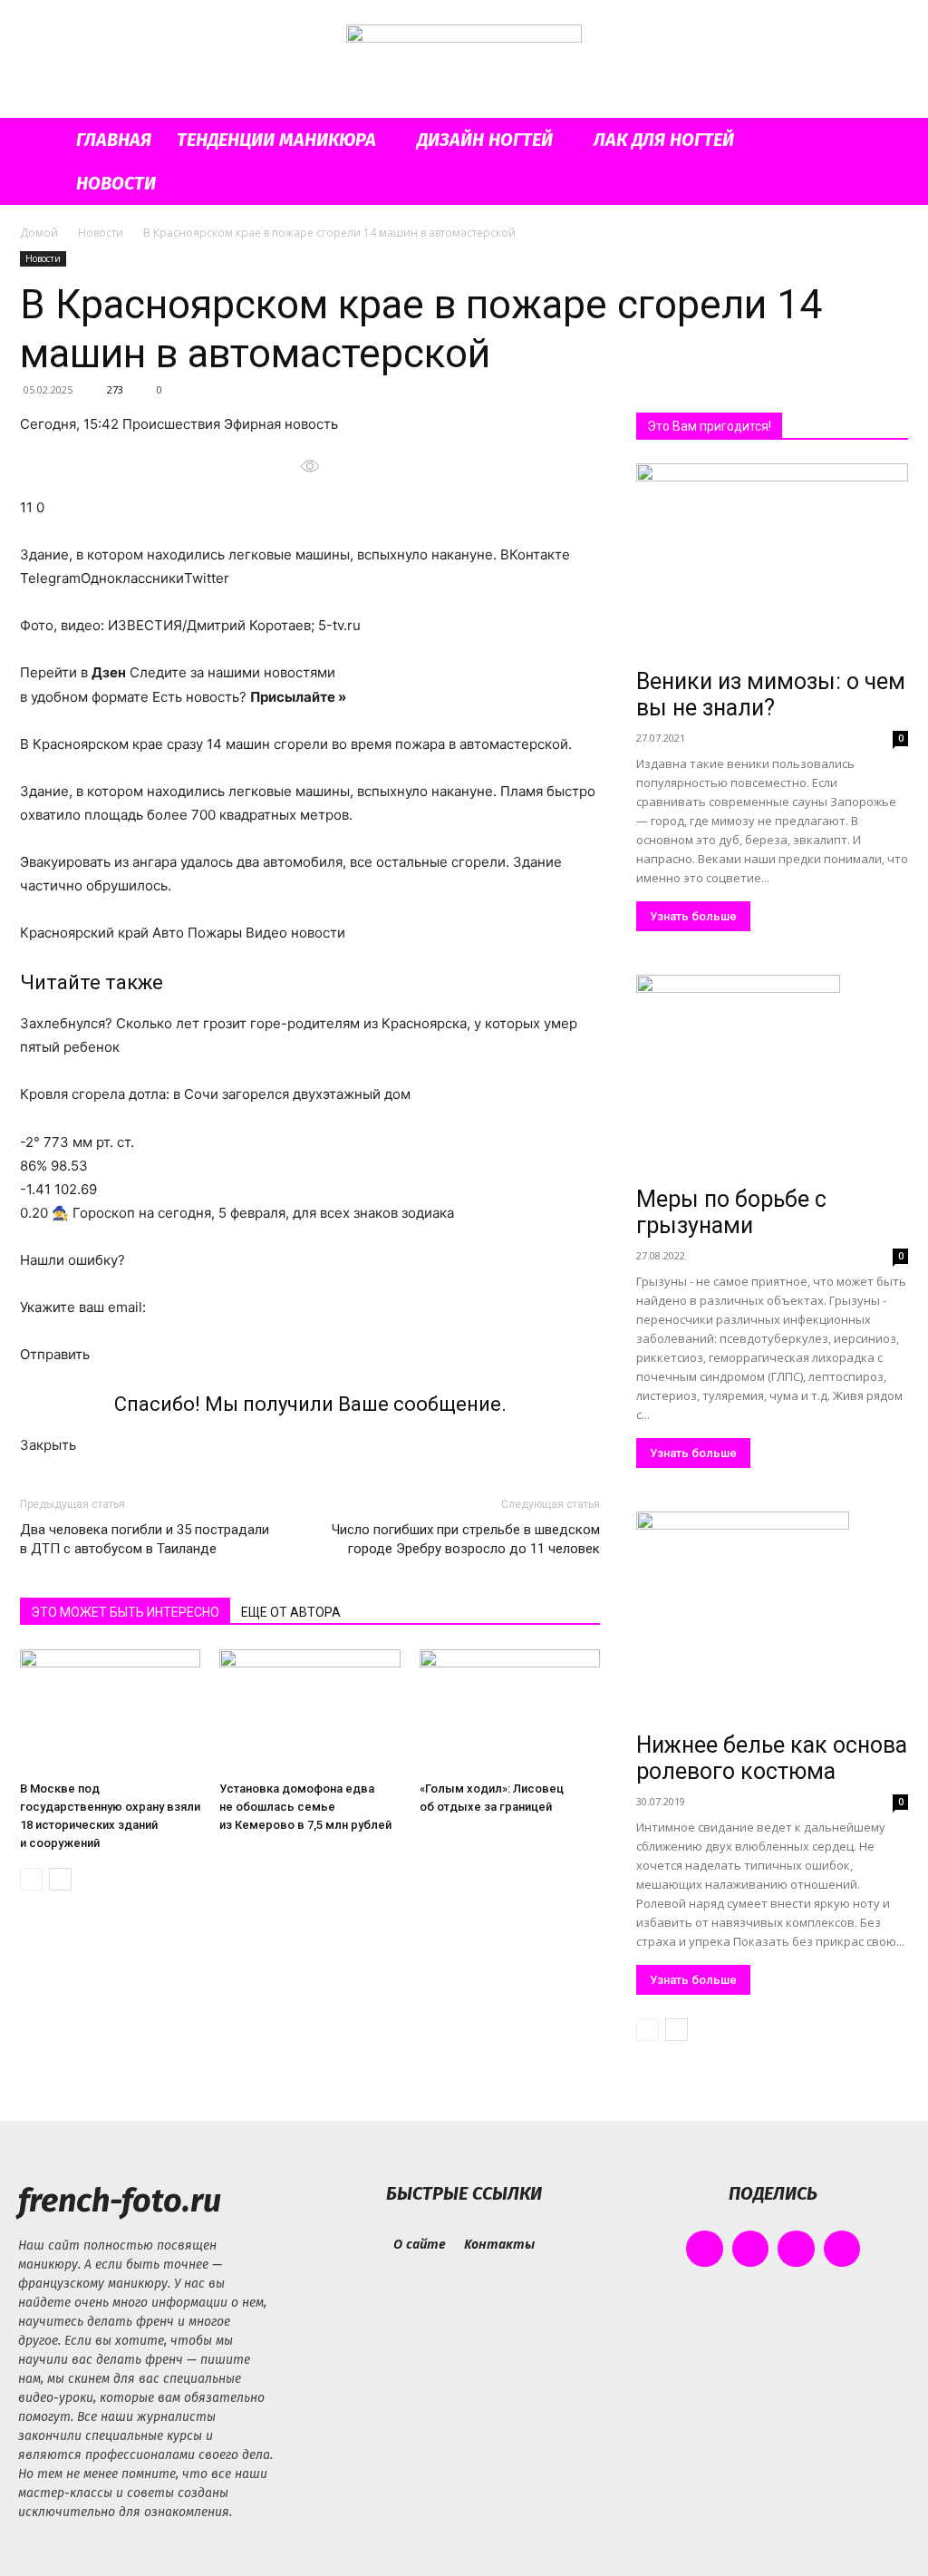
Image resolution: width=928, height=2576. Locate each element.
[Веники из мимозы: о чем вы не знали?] (772, 562)
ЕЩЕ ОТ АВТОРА (291, 1612)
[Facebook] (705, 2249)
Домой (39, 233)
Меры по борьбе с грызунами (731, 1212)
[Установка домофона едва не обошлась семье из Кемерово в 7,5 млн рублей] (309, 1711)
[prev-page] (31, 1879)
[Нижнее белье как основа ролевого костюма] (772, 1618)
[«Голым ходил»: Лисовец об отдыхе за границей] (510, 1711)
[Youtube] (842, 2249)
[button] (886, 141)
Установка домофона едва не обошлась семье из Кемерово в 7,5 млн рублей (305, 1807)
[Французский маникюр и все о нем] (464, 60)
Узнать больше (693, 916)
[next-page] (60, 1879)
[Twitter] (796, 2249)
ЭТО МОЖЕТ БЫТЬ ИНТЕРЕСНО (125, 1612)
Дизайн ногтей (485, 140)
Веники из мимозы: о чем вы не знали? (771, 695)
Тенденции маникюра (276, 140)
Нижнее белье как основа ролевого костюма (772, 1758)
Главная (114, 140)
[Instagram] (751, 2249)
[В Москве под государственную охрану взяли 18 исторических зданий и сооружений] (110, 1711)
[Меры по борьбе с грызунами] (772, 1077)
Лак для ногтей (664, 140)
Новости (116, 183)
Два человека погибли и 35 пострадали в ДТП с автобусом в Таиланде (145, 1539)
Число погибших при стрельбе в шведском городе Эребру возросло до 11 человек (466, 1539)
